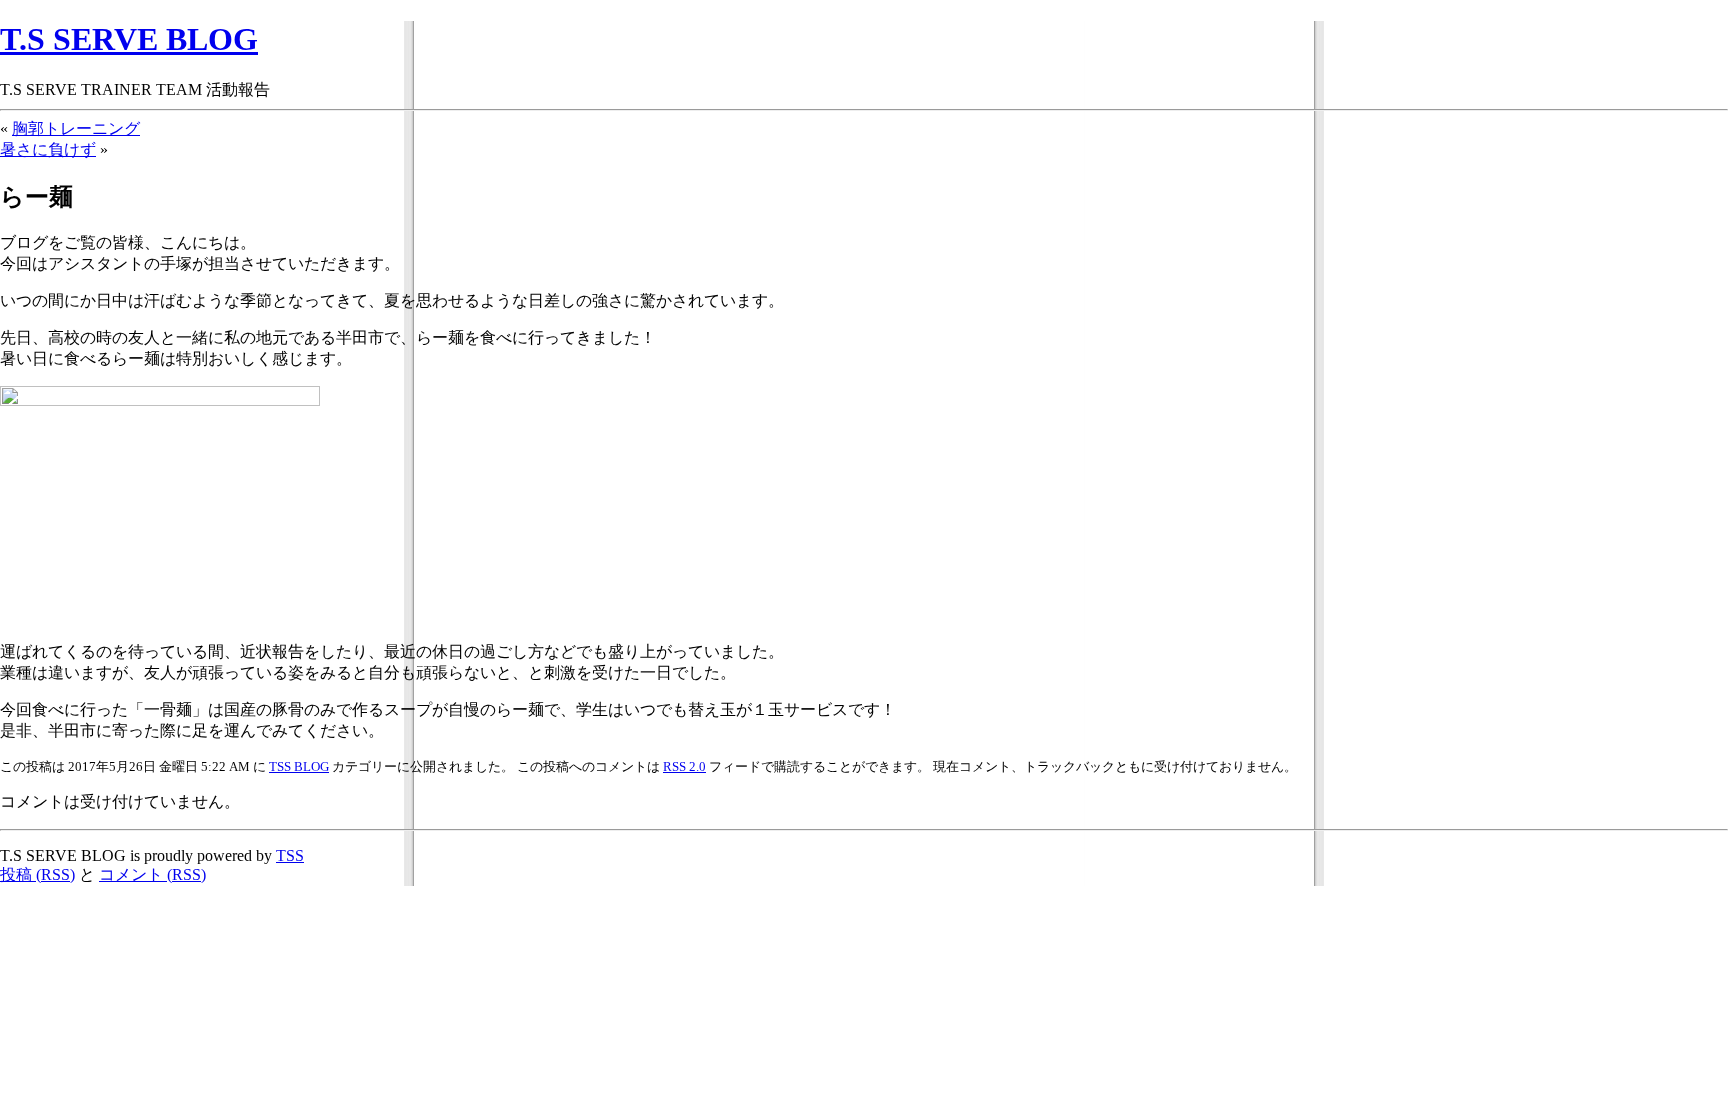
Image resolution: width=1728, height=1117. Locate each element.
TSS (290, 855)
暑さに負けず (48, 149)
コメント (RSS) (152, 874)
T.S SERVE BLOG (129, 39)
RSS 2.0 (684, 766)
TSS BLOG (299, 766)
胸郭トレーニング (76, 128)
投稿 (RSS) (37, 874)
